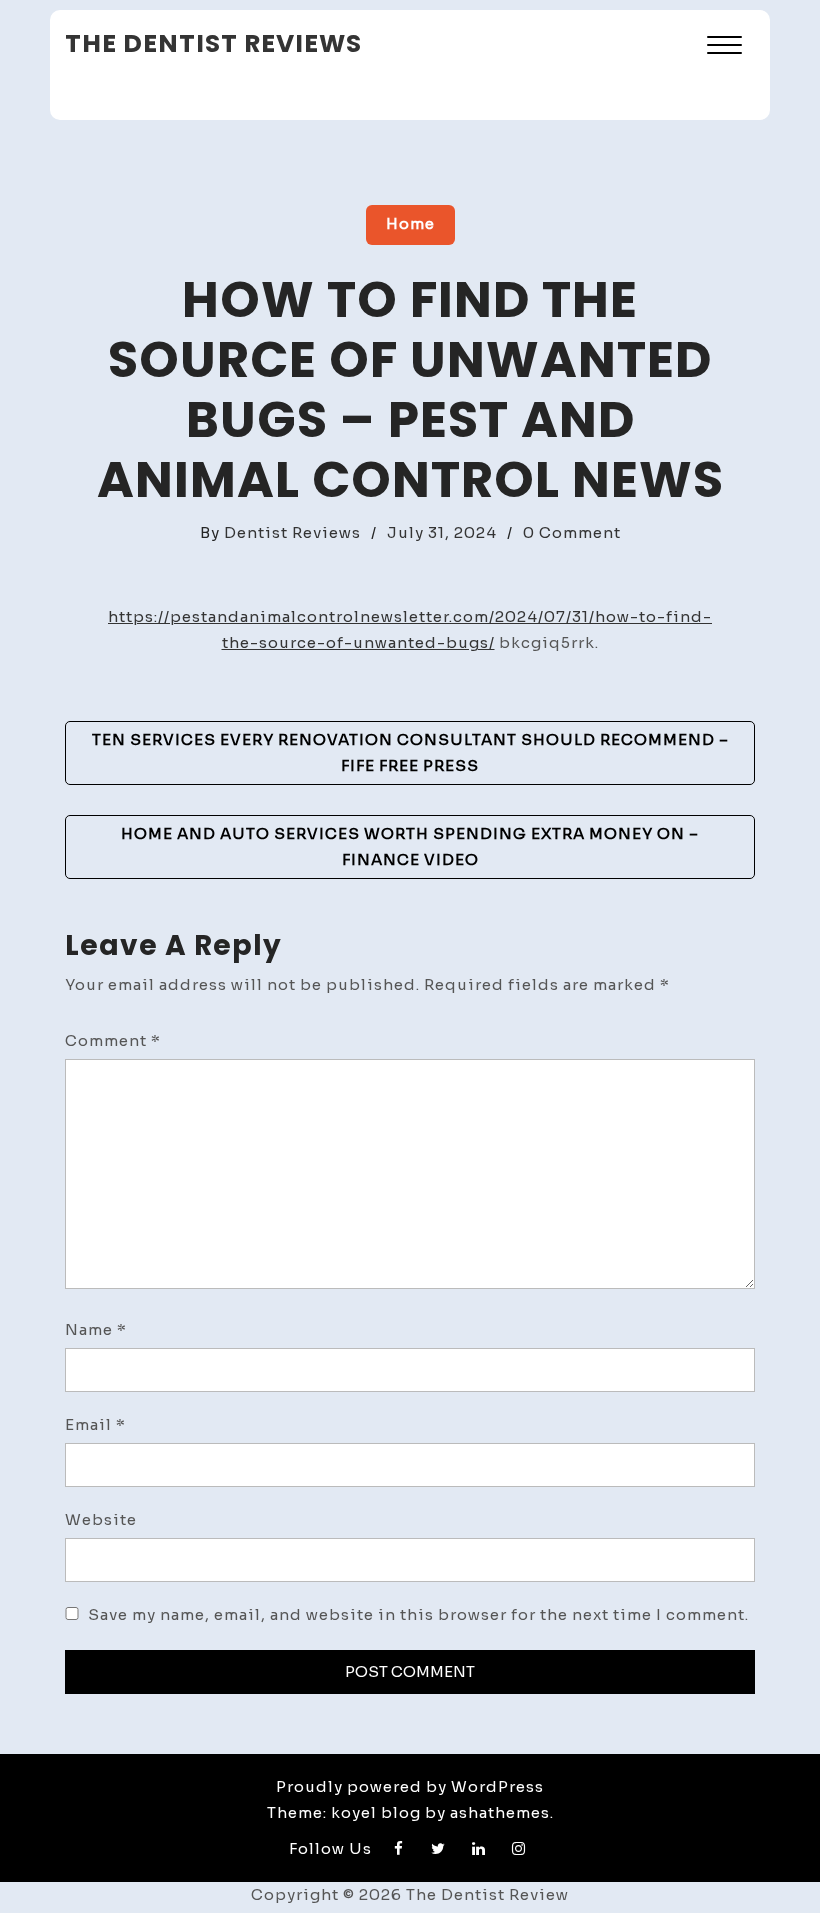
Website (101, 1519)
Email (95, 1424)
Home (410, 223)
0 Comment (572, 532)
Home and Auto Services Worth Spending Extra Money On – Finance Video (410, 846)
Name (96, 1329)
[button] (724, 47)
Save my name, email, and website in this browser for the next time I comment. (418, 1614)
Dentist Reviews (292, 532)
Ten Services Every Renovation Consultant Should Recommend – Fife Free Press (410, 752)
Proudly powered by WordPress (410, 1786)
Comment (113, 1040)
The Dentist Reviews (213, 43)
